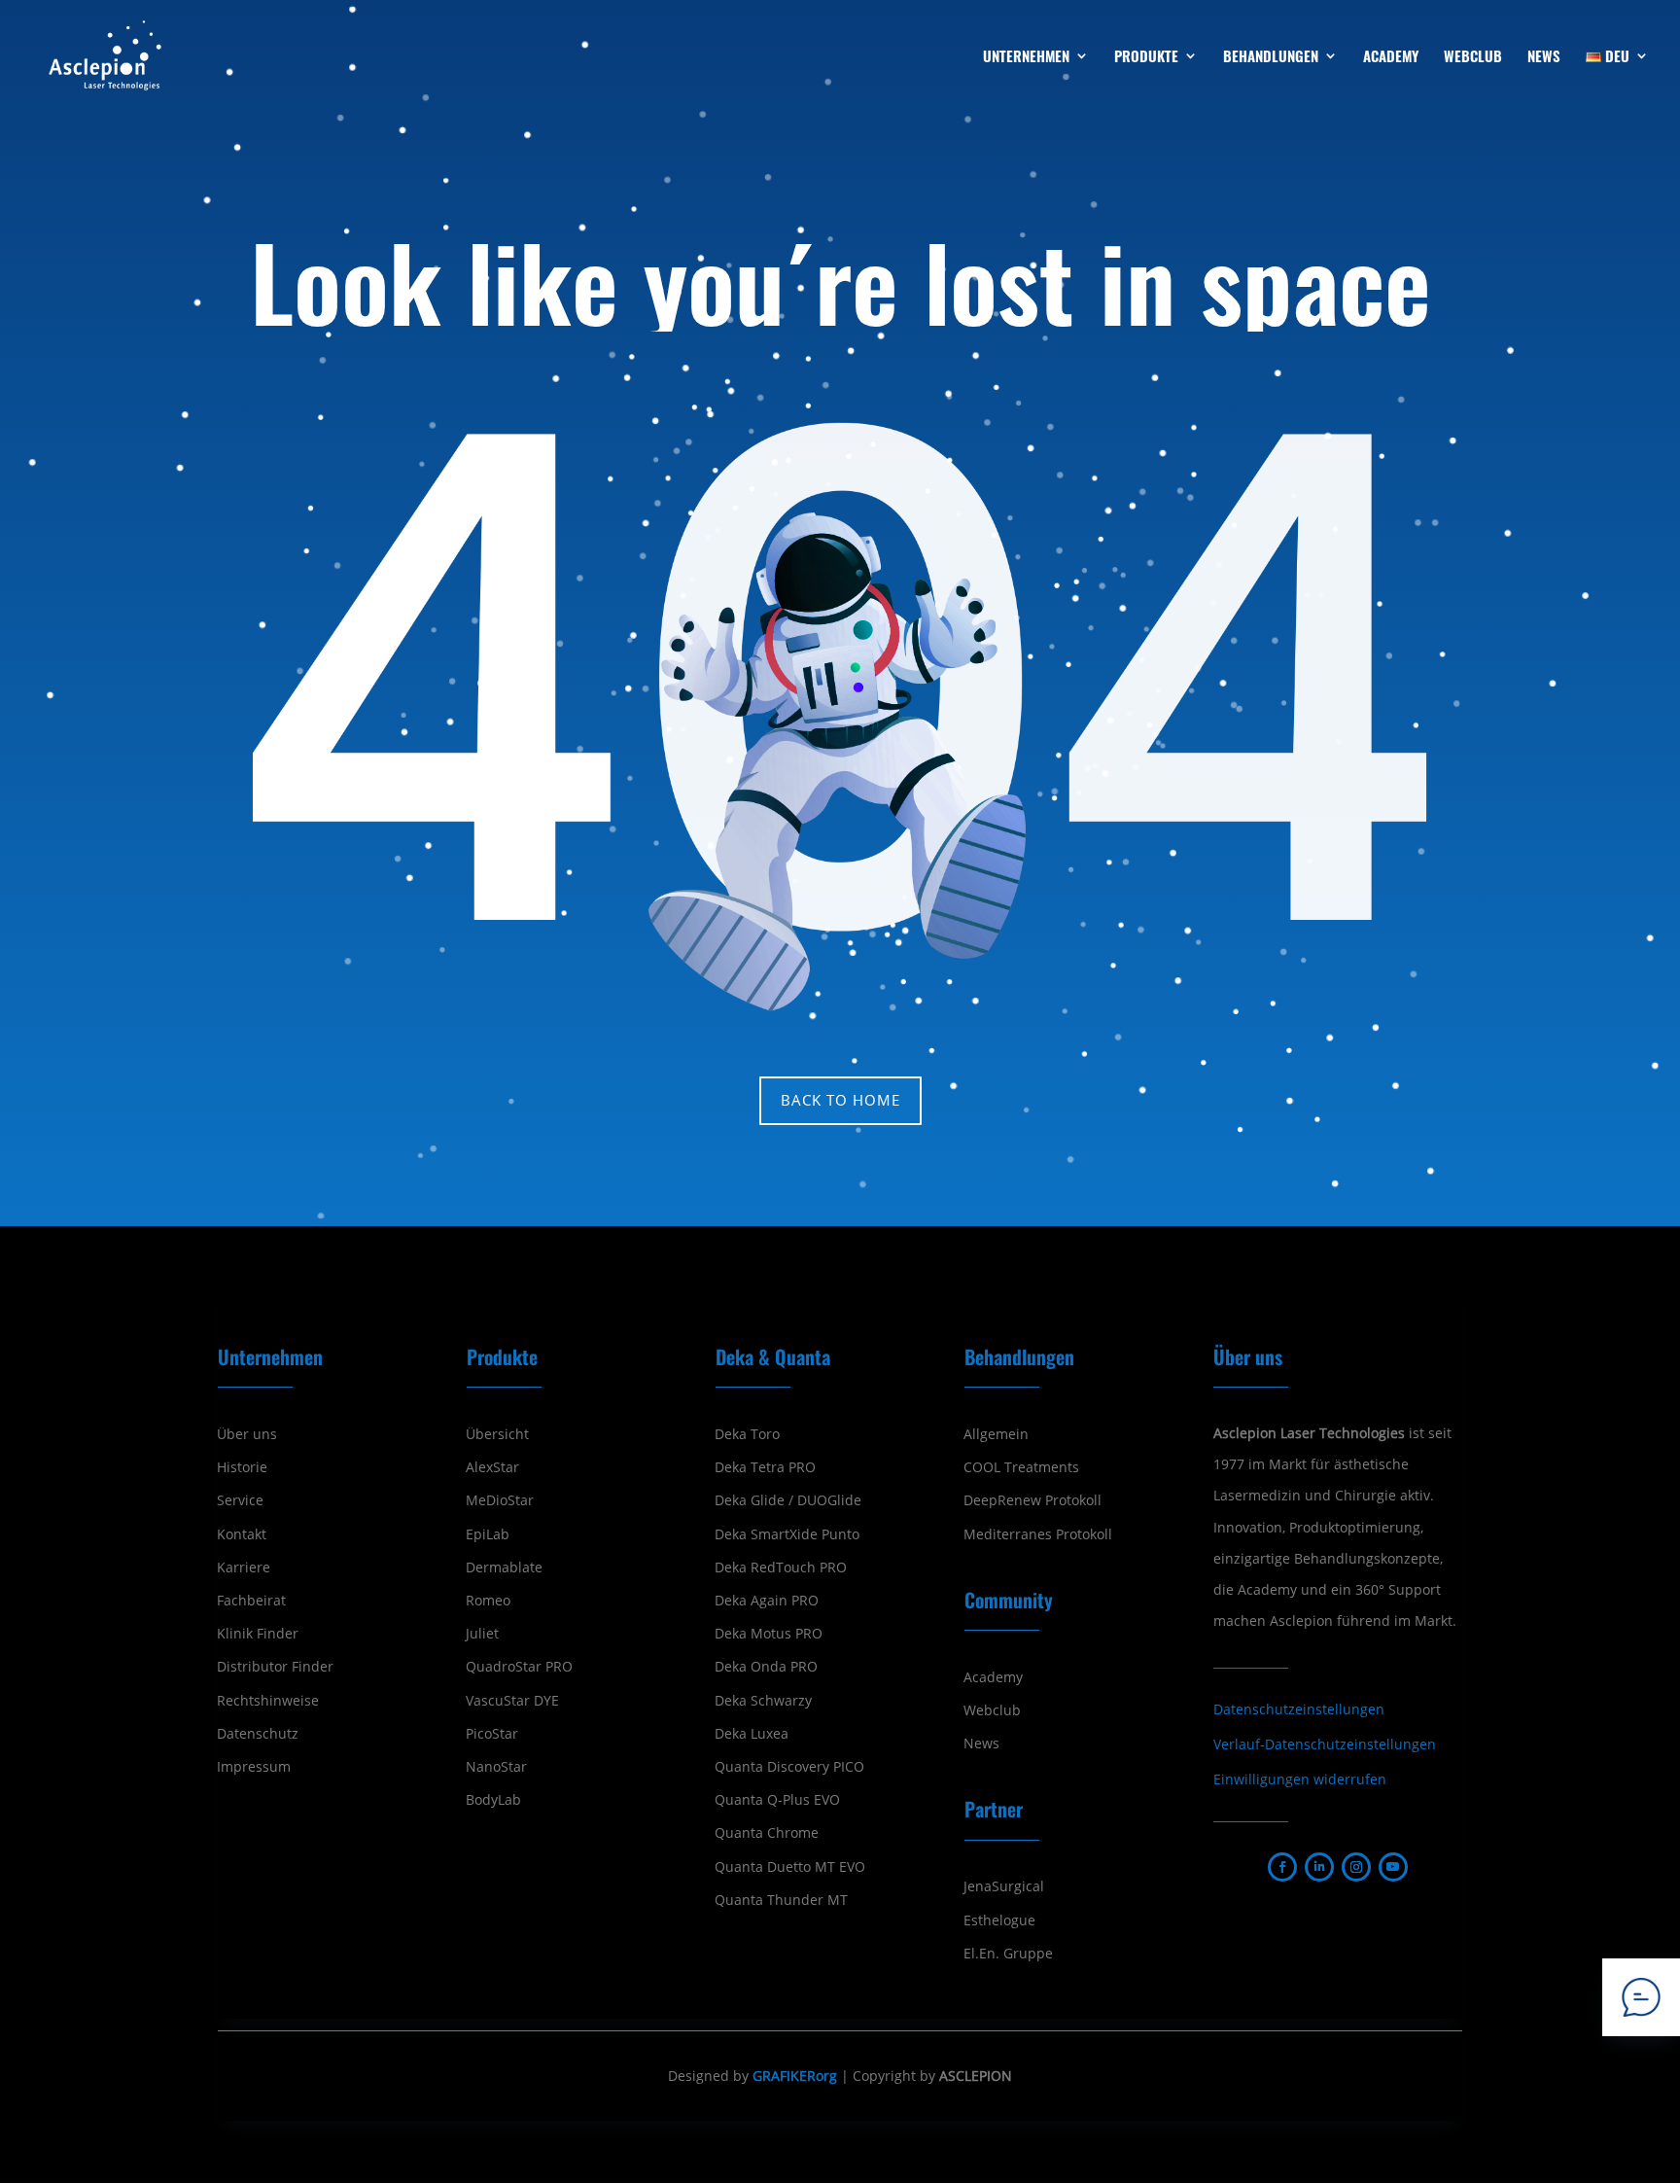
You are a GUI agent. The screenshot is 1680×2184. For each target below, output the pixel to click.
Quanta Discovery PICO (789, 1767)
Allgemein (996, 1434)
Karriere (244, 1568)
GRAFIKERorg (795, 2076)
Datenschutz (258, 1734)
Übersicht (497, 1434)
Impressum (254, 1767)
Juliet (482, 1634)
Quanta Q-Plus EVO (777, 1800)
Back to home (840, 1100)
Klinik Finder (258, 1634)
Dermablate (504, 1568)
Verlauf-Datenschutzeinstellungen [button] (1325, 1744)
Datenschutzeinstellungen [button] (1299, 1709)
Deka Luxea (752, 1734)
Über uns (247, 1434)
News (981, 1744)
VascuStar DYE (512, 1701)
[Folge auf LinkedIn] (1319, 1867)
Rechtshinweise (268, 1701)
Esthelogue (999, 1920)
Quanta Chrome (767, 1833)
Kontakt (242, 1534)
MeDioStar (500, 1500)
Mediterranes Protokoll (1038, 1534)
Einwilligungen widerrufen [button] (1300, 1779)
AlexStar (492, 1467)
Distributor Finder (275, 1667)
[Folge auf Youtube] (1393, 1867)
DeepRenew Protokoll (1032, 1500)
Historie (242, 1467)
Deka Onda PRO (766, 1667)
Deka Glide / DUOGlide (788, 1500)
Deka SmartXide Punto (787, 1534)
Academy (993, 1677)
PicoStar (492, 1734)
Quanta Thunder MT (781, 1900)
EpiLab (488, 1534)
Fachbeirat (251, 1601)
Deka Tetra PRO (765, 1467)
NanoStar (496, 1767)
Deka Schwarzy (763, 1701)
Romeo (488, 1601)
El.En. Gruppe (1008, 1954)
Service (240, 1500)
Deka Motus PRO (769, 1634)
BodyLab (493, 1800)
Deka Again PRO (767, 1601)
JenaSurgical (1004, 1886)
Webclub (992, 1710)
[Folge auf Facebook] (1282, 1867)
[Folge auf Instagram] (1356, 1867)
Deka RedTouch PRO (781, 1568)
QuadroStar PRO (519, 1667)
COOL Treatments (1021, 1467)
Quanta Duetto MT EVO (790, 1867)
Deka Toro (747, 1434)
